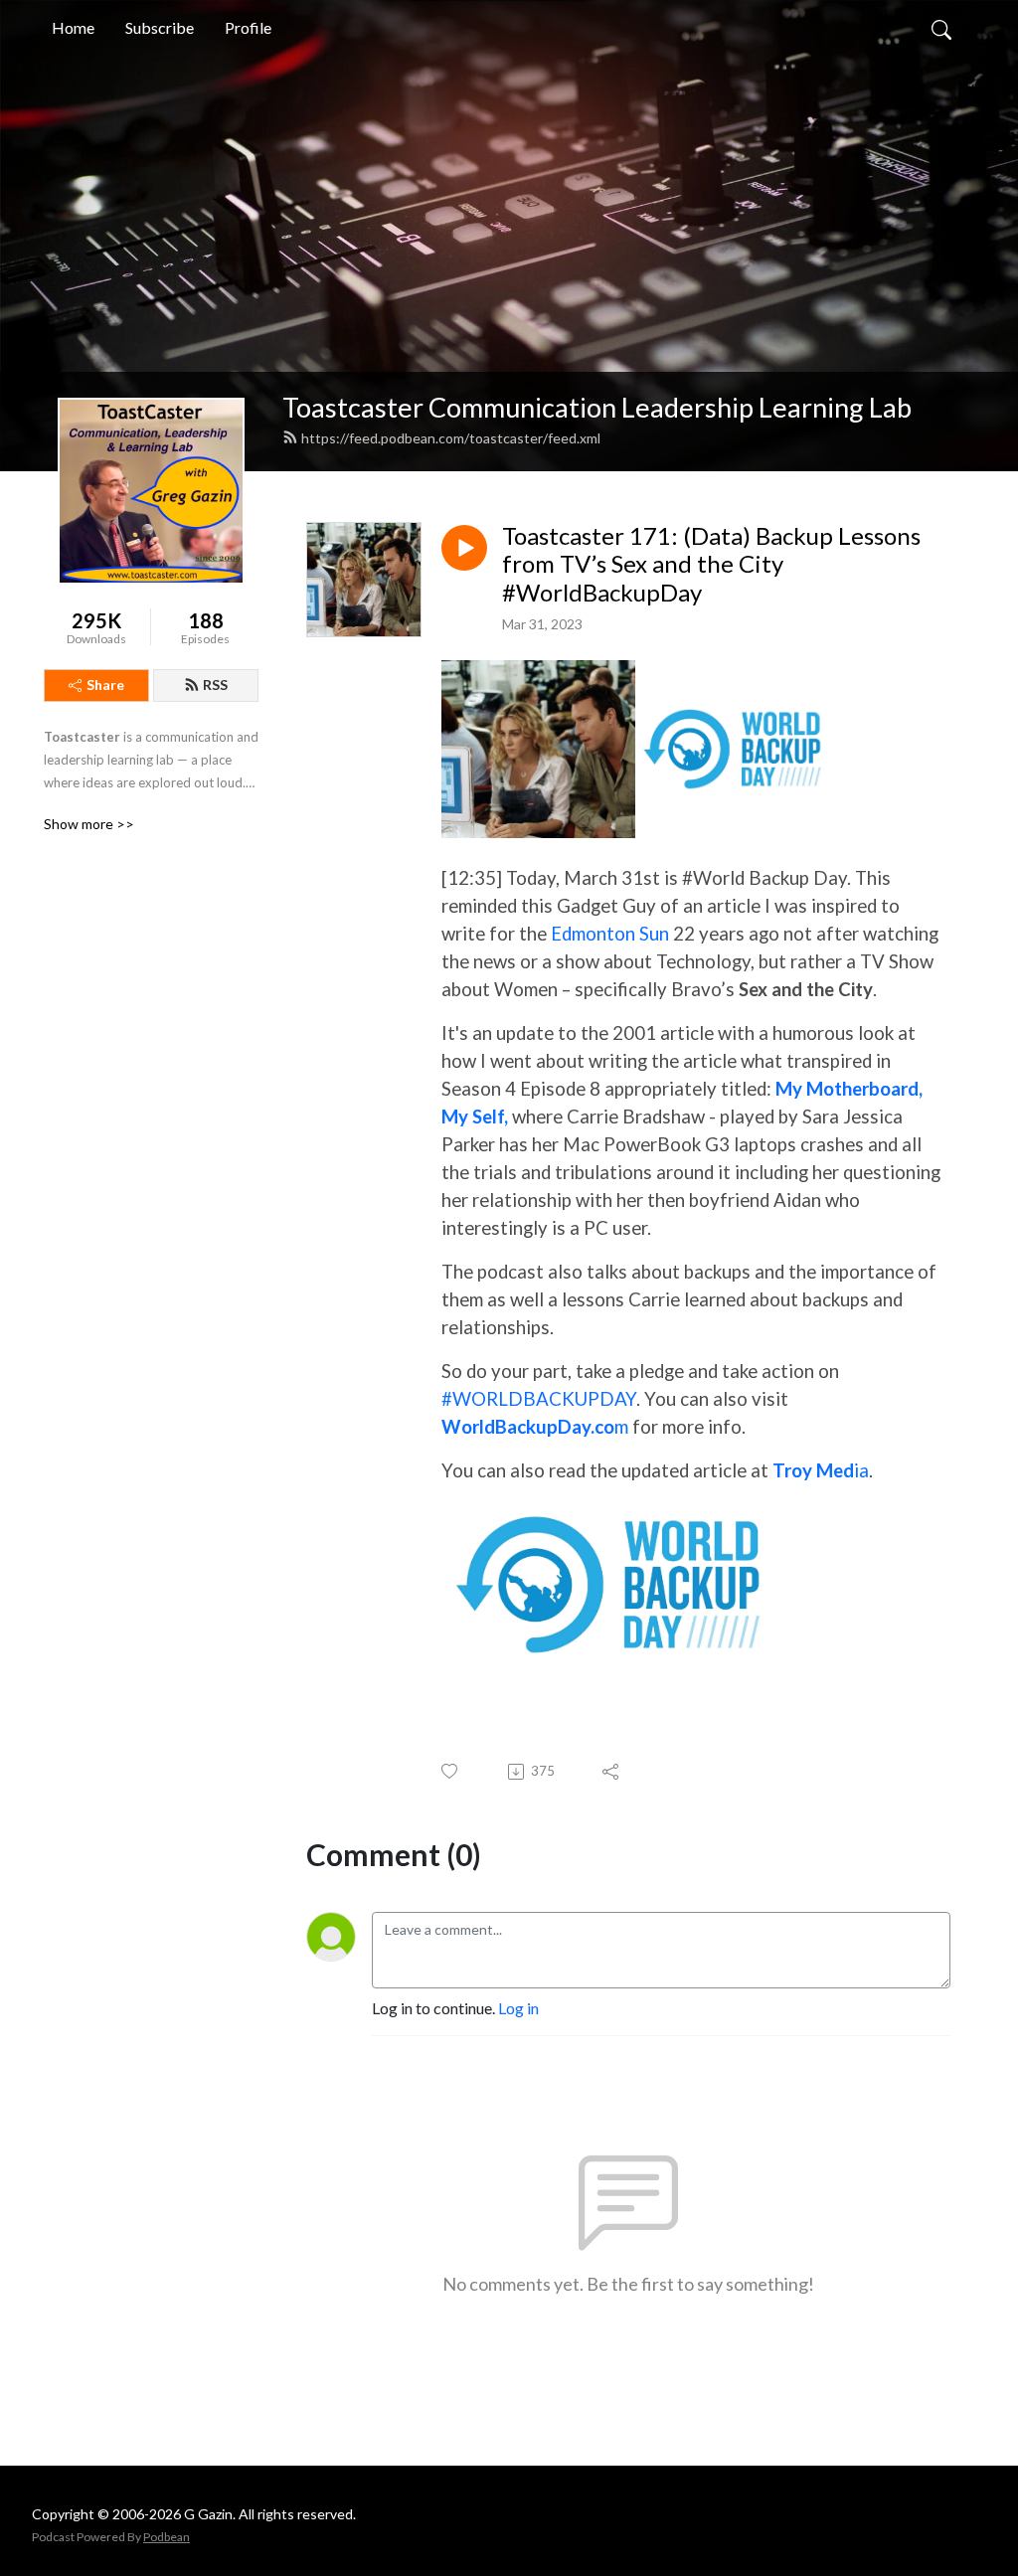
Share (105, 685)
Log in (518, 2008)
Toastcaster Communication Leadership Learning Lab (597, 407)
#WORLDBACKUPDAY (539, 1399)
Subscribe (160, 27)
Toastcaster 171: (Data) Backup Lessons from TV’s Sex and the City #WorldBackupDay (711, 565)
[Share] (612, 1772)
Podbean (167, 2537)
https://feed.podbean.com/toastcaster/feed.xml (451, 438)
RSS (215, 685)
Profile (248, 27)
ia (821, 1470)
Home (73, 27)
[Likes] (451, 1771)
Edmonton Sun (610, 934)
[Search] (941, 28)
